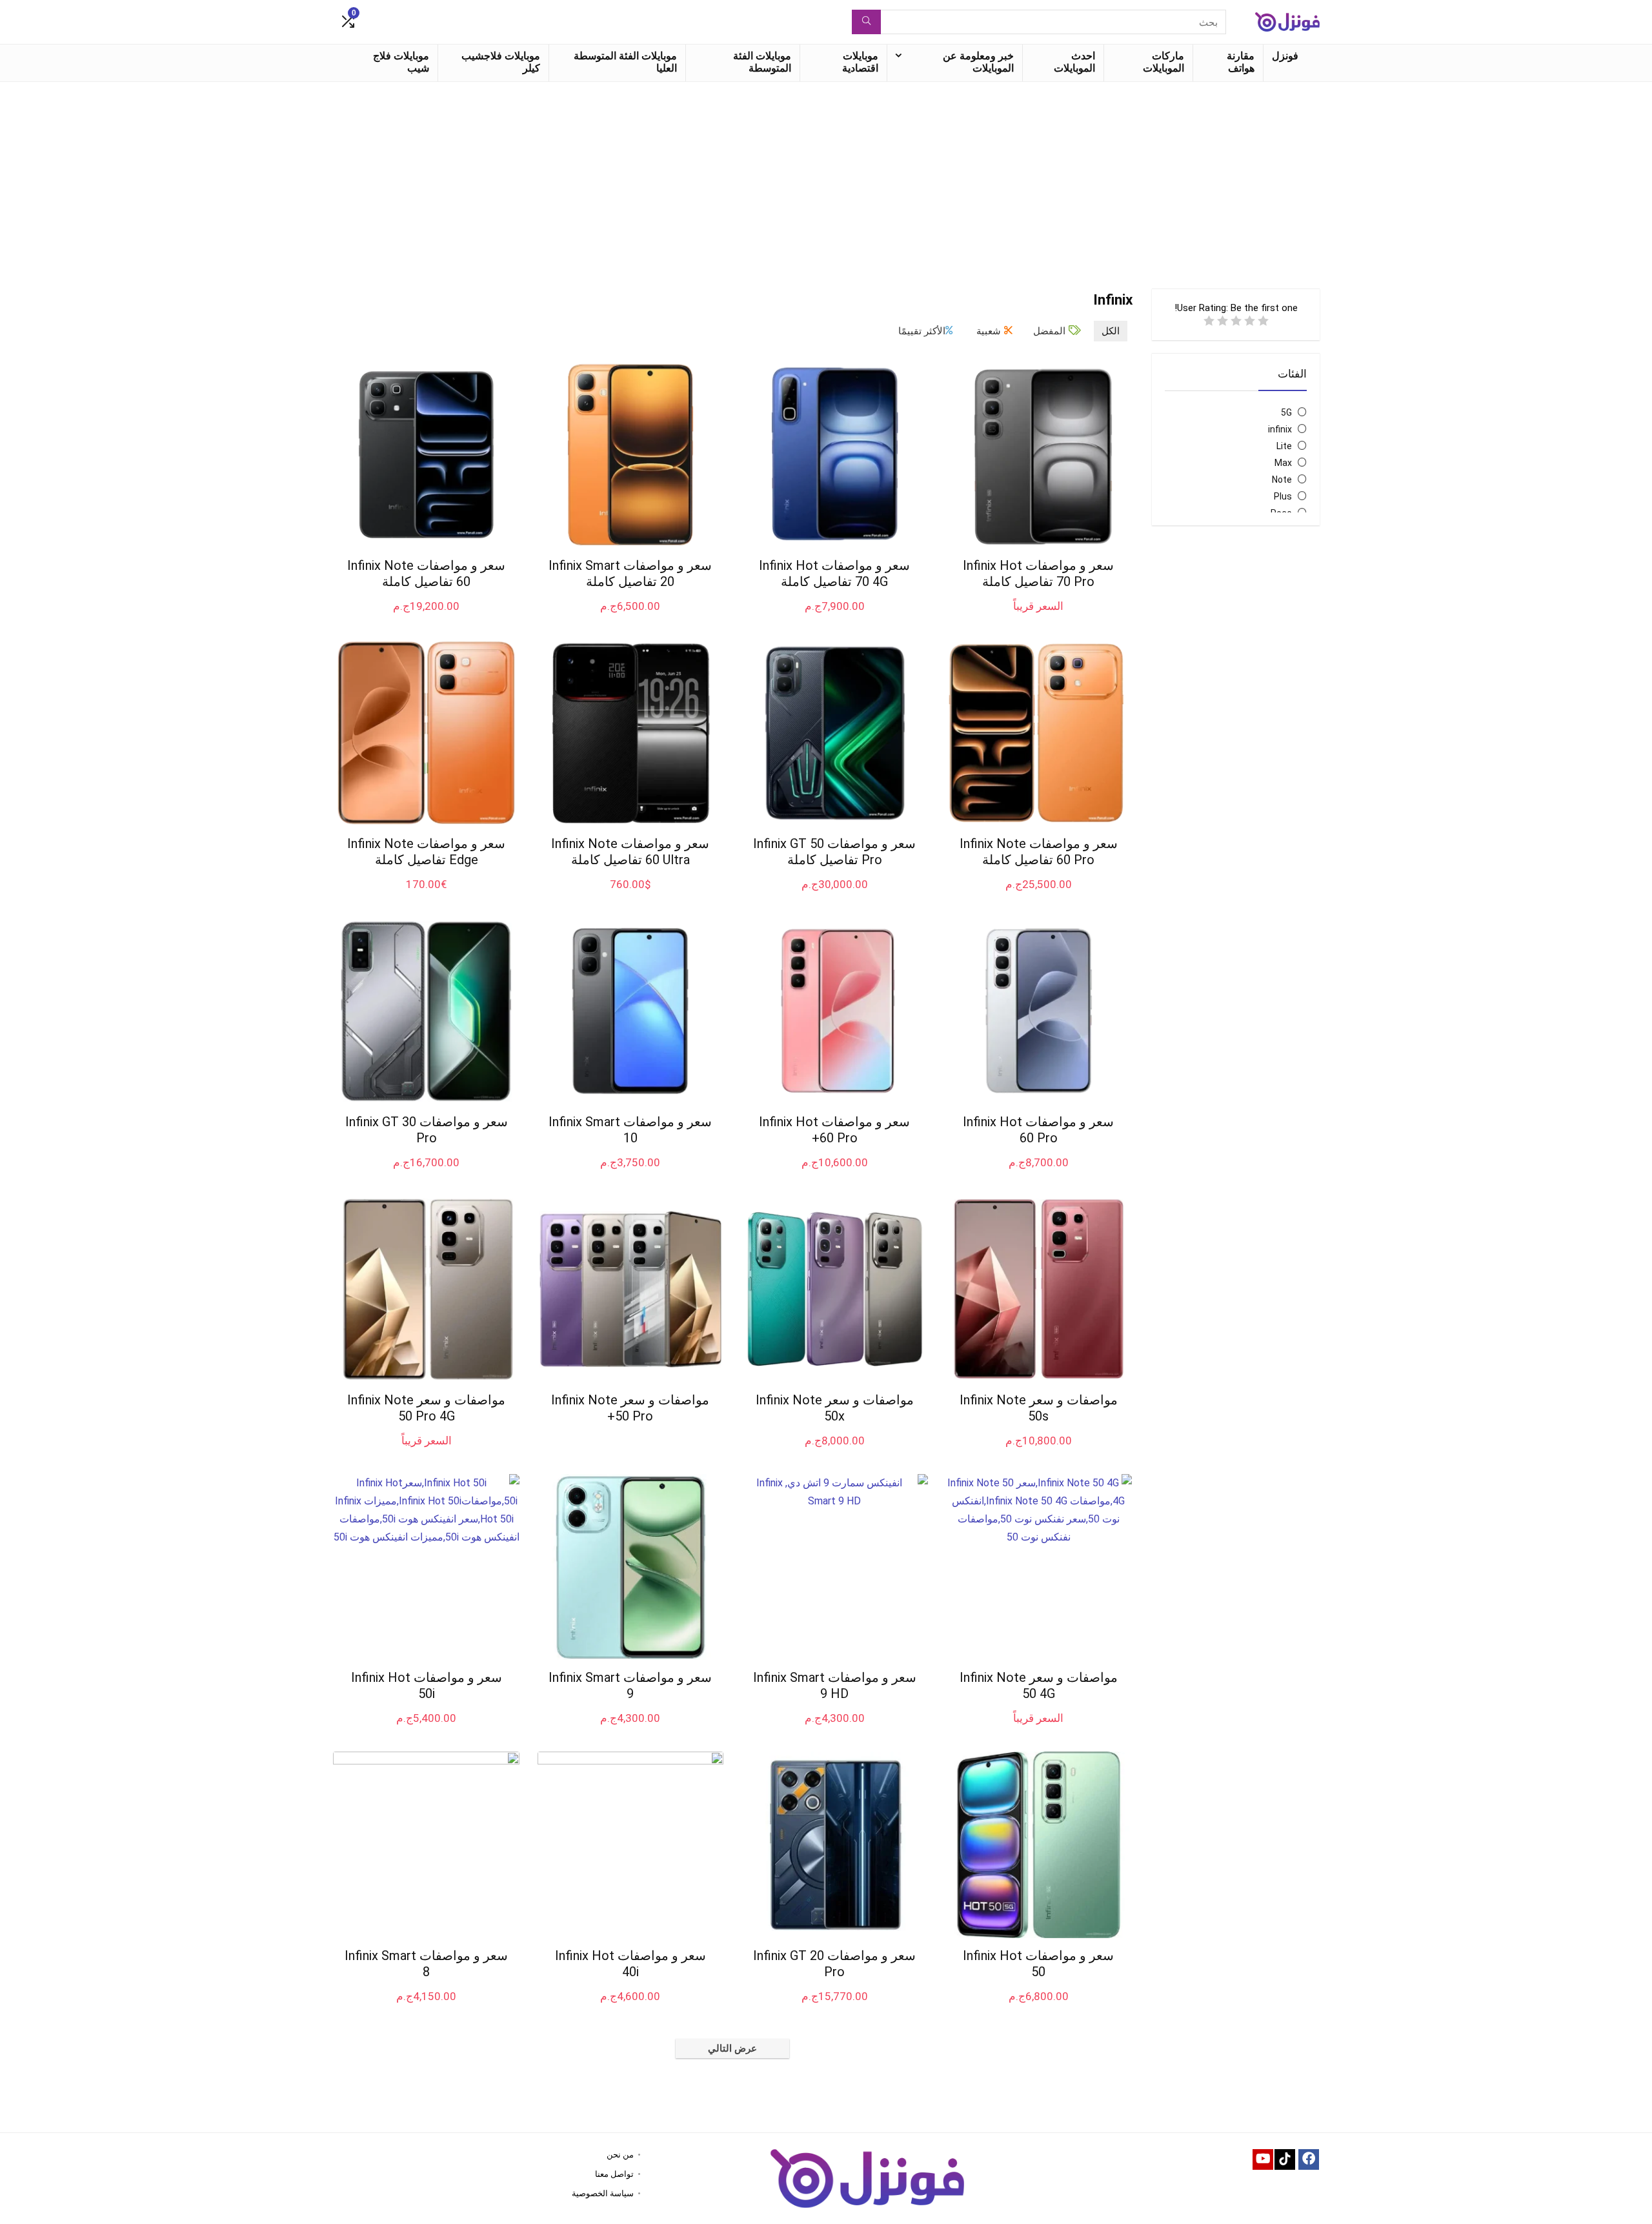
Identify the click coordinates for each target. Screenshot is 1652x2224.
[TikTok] (1285, 2159)
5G (1286, 412)
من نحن (620, 2155)
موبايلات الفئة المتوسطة (762, 62)
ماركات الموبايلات (1163, 62)
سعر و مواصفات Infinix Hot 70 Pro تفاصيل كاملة (1038, 573)
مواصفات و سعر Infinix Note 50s (1039, 1408)
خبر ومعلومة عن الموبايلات (978, 62)
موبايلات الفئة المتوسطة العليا (625, 62)
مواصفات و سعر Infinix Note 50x (835, 1408)
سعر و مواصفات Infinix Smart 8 (426, 1964)
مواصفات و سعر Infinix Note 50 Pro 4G (426, 1408)
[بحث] (866, 22)
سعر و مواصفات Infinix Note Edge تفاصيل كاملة (426, 852)
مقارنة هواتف (1241, 62)
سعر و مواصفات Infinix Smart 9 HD (835, 1685)
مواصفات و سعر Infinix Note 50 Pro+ (630, 1408)
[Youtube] (1263, 2159)
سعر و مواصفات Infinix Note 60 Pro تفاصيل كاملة (1039, 852)
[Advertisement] (826, 179)
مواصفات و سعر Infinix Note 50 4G (1039, 1685)
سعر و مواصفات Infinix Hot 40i (630, 1964)
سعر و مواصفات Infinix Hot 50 (1038, 1964)
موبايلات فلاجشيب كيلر (501, 62)
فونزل (1285, 56)
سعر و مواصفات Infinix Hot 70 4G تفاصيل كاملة (834, 573)
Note (1282, 480)
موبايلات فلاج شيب (401, 62)
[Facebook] (1309, 2159)
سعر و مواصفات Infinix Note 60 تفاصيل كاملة (426, 573)
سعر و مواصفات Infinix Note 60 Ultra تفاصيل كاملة (630, 852)
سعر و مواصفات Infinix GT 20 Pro (834, 1964)
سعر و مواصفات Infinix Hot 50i (427, 1685)
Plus (1283, 496)
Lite (1284, 446)
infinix (1280, 429)
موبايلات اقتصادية (860, 62)
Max (1283, 463)
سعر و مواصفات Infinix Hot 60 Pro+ (834, 1130)
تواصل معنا (614, 2174)
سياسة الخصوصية (603, 2193)
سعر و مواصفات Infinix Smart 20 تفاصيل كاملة (630, 573)
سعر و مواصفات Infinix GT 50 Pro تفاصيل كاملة (834, 852)
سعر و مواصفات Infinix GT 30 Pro (427, 1130)
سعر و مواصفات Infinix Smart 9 (630, 1685)
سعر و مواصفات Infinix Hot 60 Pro (1038, 1130)
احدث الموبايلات (1074, 62)
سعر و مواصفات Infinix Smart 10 (630, 1130)
